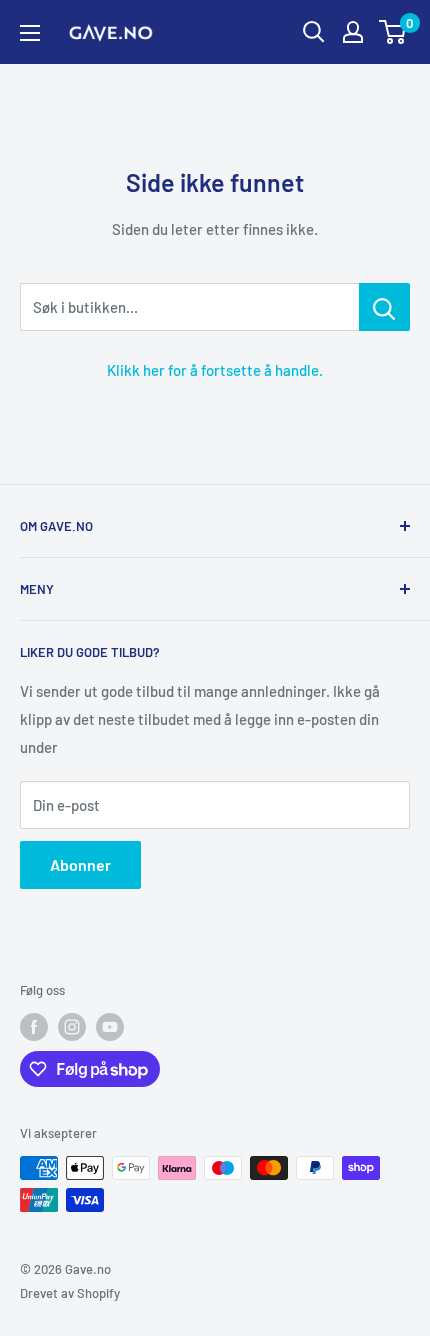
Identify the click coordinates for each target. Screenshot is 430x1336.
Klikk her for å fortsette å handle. (215, 370)
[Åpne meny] (30, 33)
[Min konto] (353, 32)
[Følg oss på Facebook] (34, 1027)
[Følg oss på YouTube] (110, 1027)
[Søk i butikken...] (384, 307)
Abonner (80, 864)
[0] (393, 32)
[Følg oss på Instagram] (72, 1027)
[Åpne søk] (314, 32)
